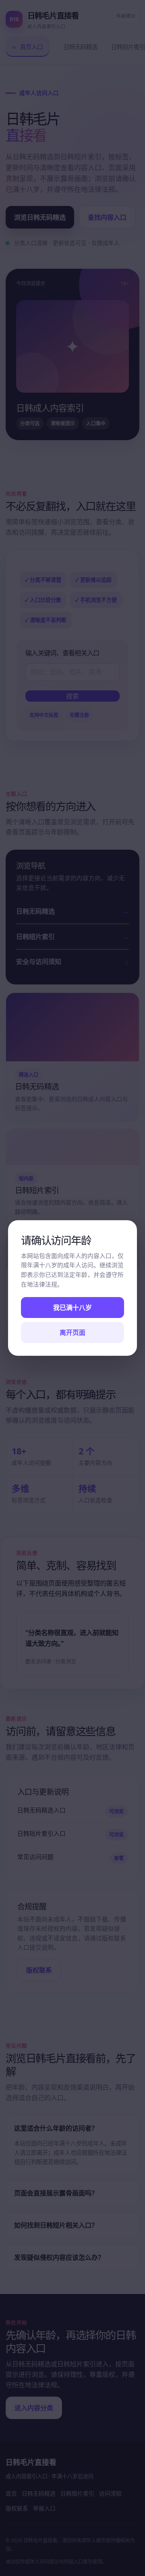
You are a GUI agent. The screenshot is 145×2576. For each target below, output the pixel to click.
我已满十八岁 (72, 1308)
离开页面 (72, 1332)
